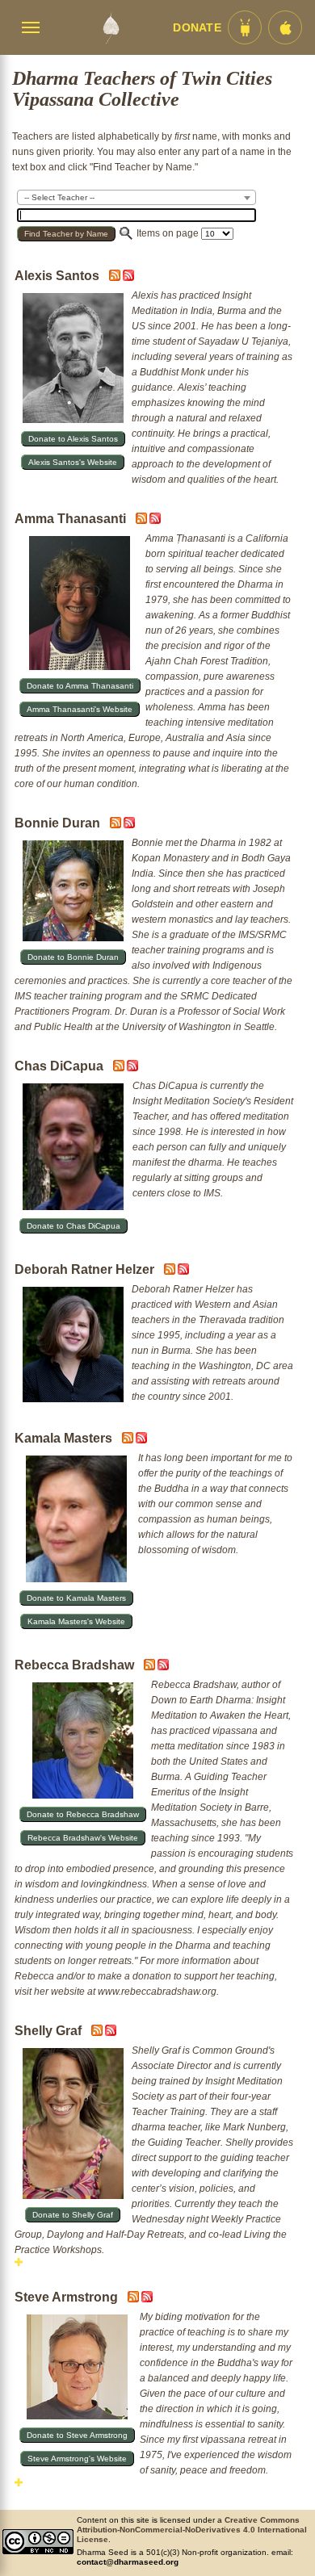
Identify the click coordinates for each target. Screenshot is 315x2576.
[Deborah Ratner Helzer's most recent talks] (171, 1271)
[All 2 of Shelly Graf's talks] (111, 2033)
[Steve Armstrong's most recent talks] (134, 2299)
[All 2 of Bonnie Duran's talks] (129, 825)
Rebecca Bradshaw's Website (83, 1838)
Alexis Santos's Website (73, 462)
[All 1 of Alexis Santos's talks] (128, 278)
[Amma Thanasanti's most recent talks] (143, 521)
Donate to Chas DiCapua (73, 1226)
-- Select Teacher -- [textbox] (59, 197)
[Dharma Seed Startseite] (111, 27)
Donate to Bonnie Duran (73, 957)
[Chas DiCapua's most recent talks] (120, 1068)
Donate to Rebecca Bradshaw (83, 1814)
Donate (197, 28)
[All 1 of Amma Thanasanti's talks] (155, 521)
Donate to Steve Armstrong (77, 2435)
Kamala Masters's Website (76, 1621)
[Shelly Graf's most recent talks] (98, 2033)
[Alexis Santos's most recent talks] (116, 278)
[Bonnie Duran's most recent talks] (117, 825)
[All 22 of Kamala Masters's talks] (141, 1440)
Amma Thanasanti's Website (80, 709)
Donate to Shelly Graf (73, 2215)
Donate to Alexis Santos (73, 439)
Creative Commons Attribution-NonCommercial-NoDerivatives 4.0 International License (192, 2530)
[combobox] (136, 197)
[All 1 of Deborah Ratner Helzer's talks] (183, 1271)
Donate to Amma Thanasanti (80, 686)
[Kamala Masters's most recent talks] (129, 1440)
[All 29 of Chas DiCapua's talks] (132, 1068)
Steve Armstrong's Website (77, 2459)
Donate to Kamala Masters (76, 1598)
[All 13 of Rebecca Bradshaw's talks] (163, 1667)
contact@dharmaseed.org (128, 2562)
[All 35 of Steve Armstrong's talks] (147, 2299)
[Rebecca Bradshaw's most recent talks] (151, 1667)
